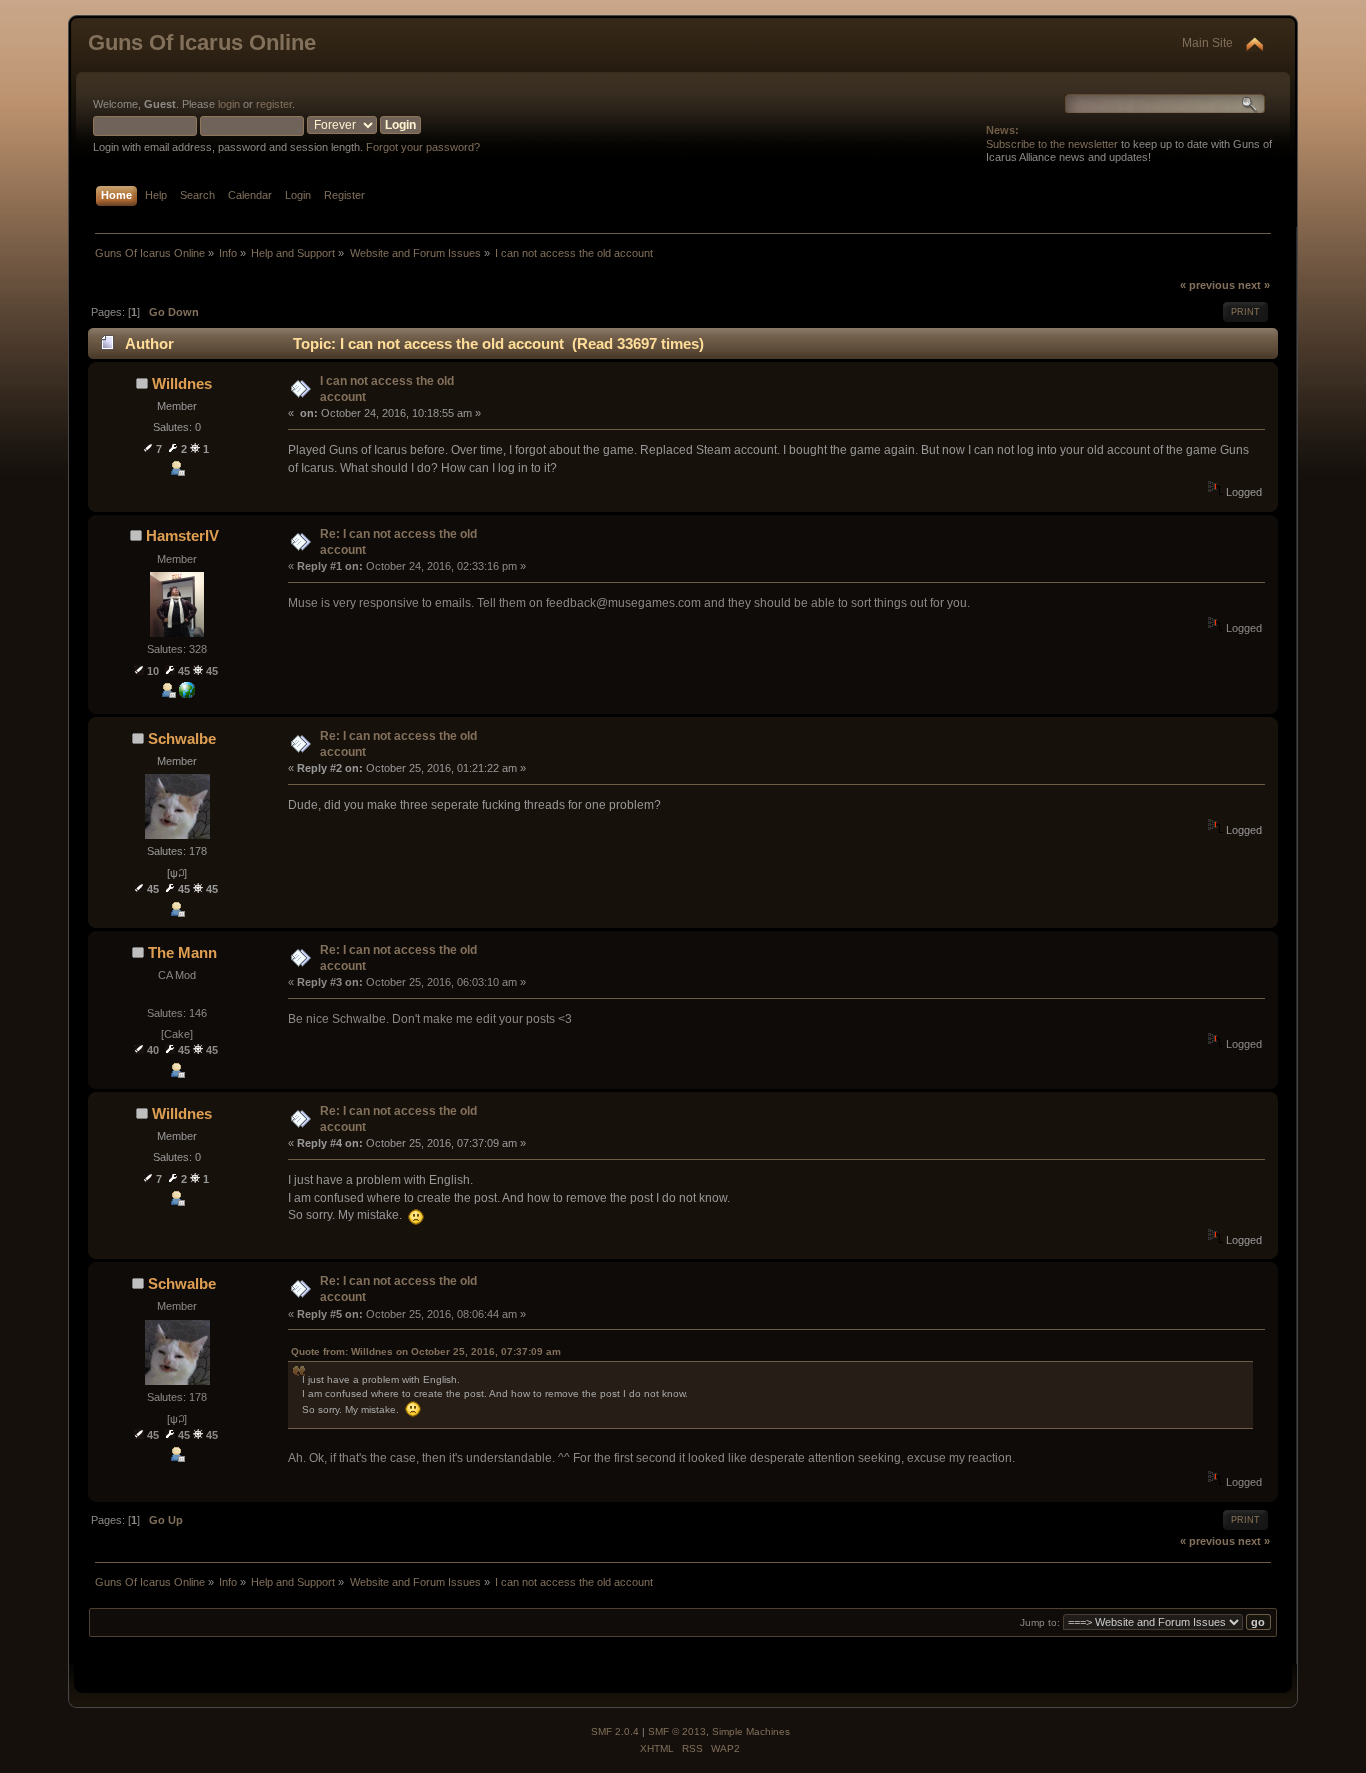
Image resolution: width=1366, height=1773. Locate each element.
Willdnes (182, 383)
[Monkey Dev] (187, 694)
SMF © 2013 (677, 1731)
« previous (1207, 285)
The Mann (182, 952)
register (274, 104)
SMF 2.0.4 (615, 1731)
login (229, 104)
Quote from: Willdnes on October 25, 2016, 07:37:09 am (426, 1351)
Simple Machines (751, 1731)
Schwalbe (182, 738)
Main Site (1207, 43)
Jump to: (1040, 1622)
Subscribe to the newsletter (1052, 144)
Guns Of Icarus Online (202, 42)
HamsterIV (182, 535)
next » (1254, 285)
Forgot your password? (423, 147)
